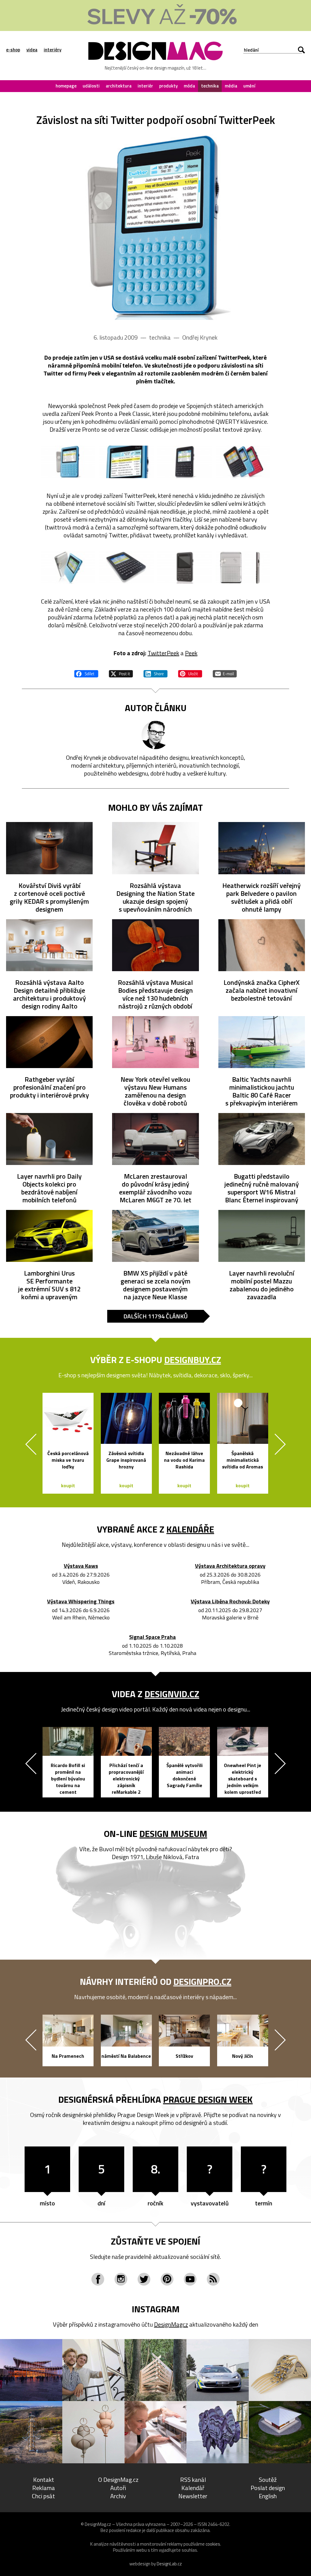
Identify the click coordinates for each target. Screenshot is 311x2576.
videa (32, 50)
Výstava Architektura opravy (230, 1566)
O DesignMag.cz (118, 2480)
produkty (168, 86)
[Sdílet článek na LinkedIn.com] (155, 673)
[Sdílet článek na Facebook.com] (86, 673)
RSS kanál (193, 2480)
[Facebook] (98, 2279)
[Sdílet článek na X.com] (121, 673)
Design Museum (173, 1834)
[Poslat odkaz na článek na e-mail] (225, 673)
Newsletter (193, 2496)
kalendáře (190, 1529)
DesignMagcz (171, 2324)
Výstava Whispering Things (81, 1602)
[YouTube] (190, 2279)
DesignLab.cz (169, 2564)
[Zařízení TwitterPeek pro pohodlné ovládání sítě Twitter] (155, 227)
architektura (119, 86)
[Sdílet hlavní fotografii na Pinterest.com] (190, 673)
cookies (213, 2544)
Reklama (44, 2488)
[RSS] (213, 2279)
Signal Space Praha (152, 1637)
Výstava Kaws (81, 1566)
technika (210, 86)
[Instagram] (121, 2279)
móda (189, 86)
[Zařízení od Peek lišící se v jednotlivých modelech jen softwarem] (185, 568)
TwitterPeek (163, 653)
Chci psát (43, 2496)
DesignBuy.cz (193, 1360)
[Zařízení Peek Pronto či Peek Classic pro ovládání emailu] (243, 462)
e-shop (13, 50)
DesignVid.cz (172, 1694)
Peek (191, 653)
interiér (145, 86)
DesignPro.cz (202, 1982)
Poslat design (268, 2488)
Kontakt (44, 2480)
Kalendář (193, 2488)
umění (249, 86)
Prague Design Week (208, 2099)
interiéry (53, 50)
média (231, 86)
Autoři (118, 2488)
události (91, 86)
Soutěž (268, 2480)
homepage (66, 86)
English (268, 2496)
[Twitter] (144, 2279)
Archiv (118, 2496)
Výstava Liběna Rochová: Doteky (230, 1602)
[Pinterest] (167, 2279)
